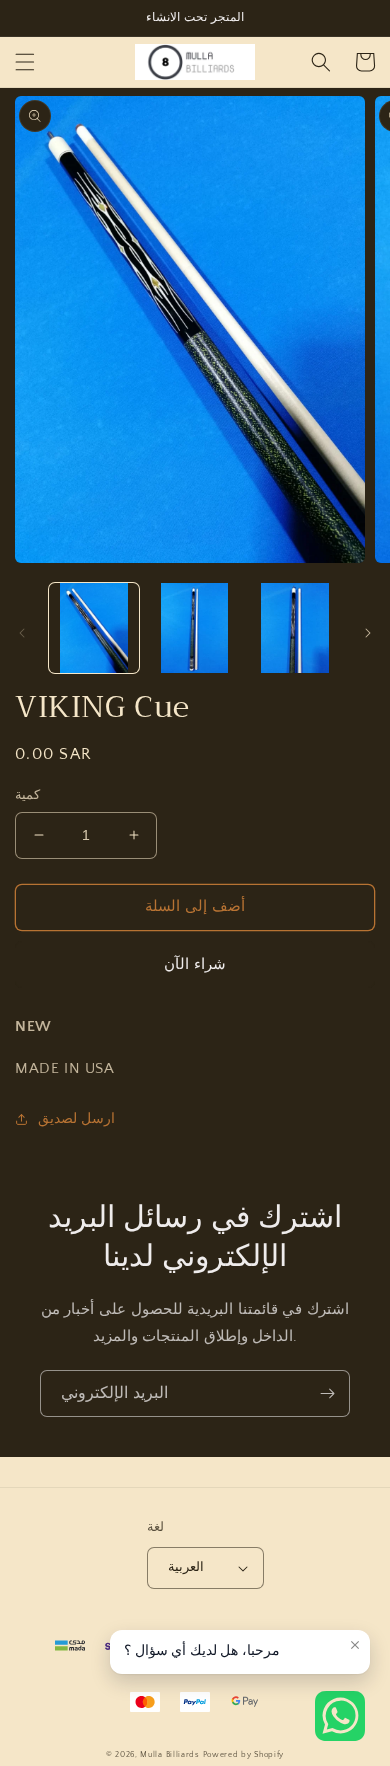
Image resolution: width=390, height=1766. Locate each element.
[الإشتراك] (327, 1393)
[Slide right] (368, 633)
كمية (27, 795)
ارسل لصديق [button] (76, 1119)
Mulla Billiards (170, 1754)
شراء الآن (195, 964)
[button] (25, 62)
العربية (186, 1567)
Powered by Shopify (244, 1754)
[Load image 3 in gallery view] (295, 628)
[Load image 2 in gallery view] (194, 628)
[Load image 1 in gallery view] (94, 628)
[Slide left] (22, 633)
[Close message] (355, 1645)
